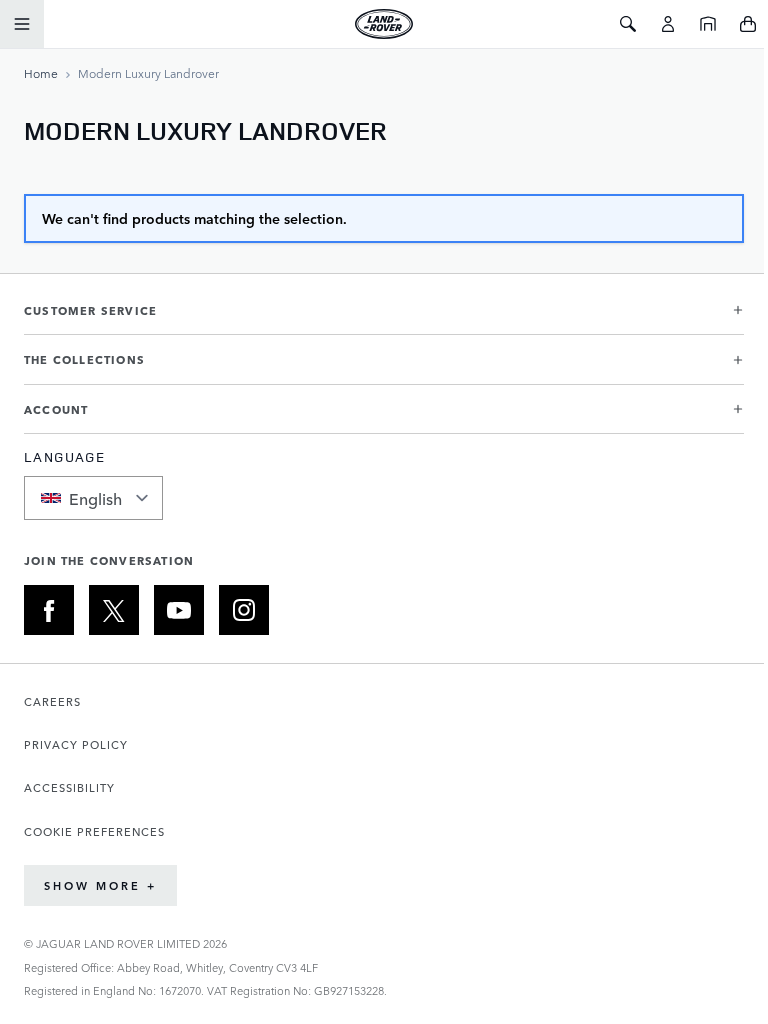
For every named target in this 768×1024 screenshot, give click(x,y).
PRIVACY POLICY (76, 744)
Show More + (100, 885)
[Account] (668, 24)
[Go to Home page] (383, 24)
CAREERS (52, 701)
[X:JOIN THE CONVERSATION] (114, 610)
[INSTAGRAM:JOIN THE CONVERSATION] (244, 610)
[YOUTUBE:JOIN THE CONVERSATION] (179, 610)
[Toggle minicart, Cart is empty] (748, 24)
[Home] (708, 24)
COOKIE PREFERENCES (94, 831)
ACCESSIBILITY (69, 787)
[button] (384, 318)
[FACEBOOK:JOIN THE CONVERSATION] (49, 610)
